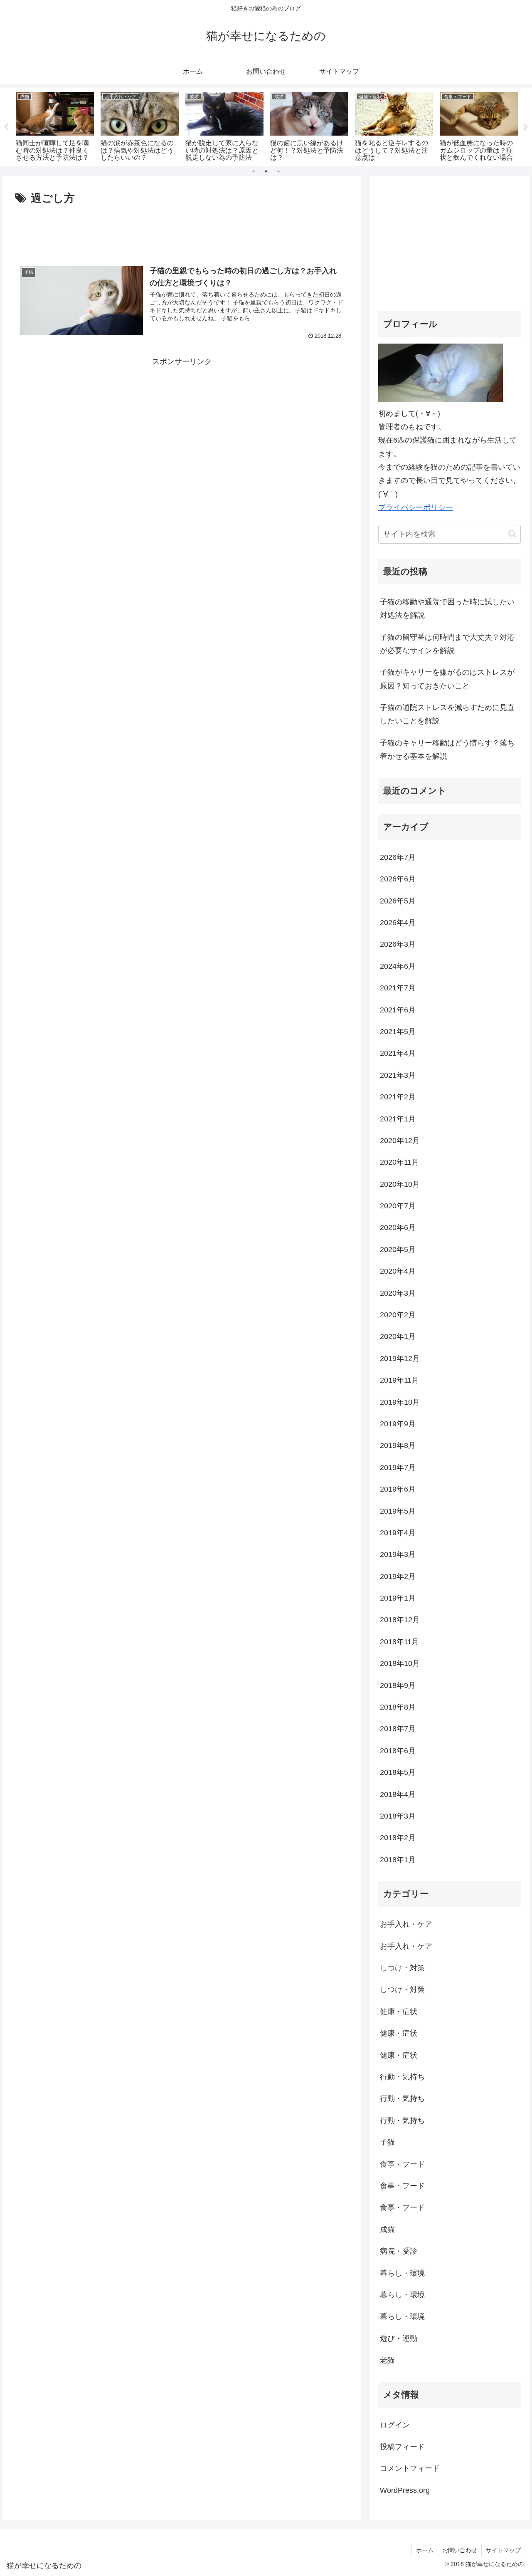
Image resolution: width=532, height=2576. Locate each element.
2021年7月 (398, 988)
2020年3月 (398, 1293)
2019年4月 (398, 1533)
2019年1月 (398, 1598)
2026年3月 (398, 944)
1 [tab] (254, 171)
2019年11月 (399, 1380)
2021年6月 (398, 1010)
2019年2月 (398, 1576)
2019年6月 (398, 1489)
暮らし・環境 (402, 2273)
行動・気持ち (402, 2077)
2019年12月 (400, 1359)
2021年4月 (398, 1053)
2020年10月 (400, 1184)
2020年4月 (398, 1271)
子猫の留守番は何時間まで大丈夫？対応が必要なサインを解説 (447, 644)
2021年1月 (398, 1119)
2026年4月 (398, 923)
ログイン (395, 2425)
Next (526, 127)
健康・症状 (399, 2012)
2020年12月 (400, 1141)
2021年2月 (398, 1097)
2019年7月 (398, 1467)
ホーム (425, 2550)
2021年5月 (398, 1032)
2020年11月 (399, 1162)
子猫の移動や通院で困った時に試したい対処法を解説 (447, 609)
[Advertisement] (182, 231)
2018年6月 (398, 1751)
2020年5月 (398, 1250)
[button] (512, 534)
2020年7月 (398, 1206)
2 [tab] (266, 171)
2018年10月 (400, 1663)
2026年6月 (398, 879)
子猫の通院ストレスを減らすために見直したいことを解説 (447, 714)
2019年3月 (398, 1554)
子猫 (387, 2142)
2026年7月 (398, 857)
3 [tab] (278, 171)
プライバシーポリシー (416, 507)
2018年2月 (398, 1838)
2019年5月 (398, 1511)
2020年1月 (398, 1336)
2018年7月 (398, 1729)
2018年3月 (398, 1816)
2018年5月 (398, 1772)
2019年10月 (400, 1402)
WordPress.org (405, 2490)
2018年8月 (398, 1707)
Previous (6, 127)
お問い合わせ (460, 2550)
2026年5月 (398, 901)
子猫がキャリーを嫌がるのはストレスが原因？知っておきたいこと (447, 679)
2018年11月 (399, 1642)
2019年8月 (398, 1445)
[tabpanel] (55, 125)
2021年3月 (398, 1075)
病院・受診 (399, 2251)
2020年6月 (398, 1227)
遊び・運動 (399, 2338)
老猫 (387, 2360)
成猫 (387, 2230)
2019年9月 (398, 1424)
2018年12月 (400, 1620)
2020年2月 (398, 1315)
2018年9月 (398, 1685)
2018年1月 (398, 1860)
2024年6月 (398, 966)
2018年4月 (398, 1794)
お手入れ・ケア (406, 1924)
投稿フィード (402, 2447)
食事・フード (402, 2164)
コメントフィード (410, 2468)
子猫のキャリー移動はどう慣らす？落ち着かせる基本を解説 (447, 750)
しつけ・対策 (402, 1968)
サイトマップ (503, 2550)
